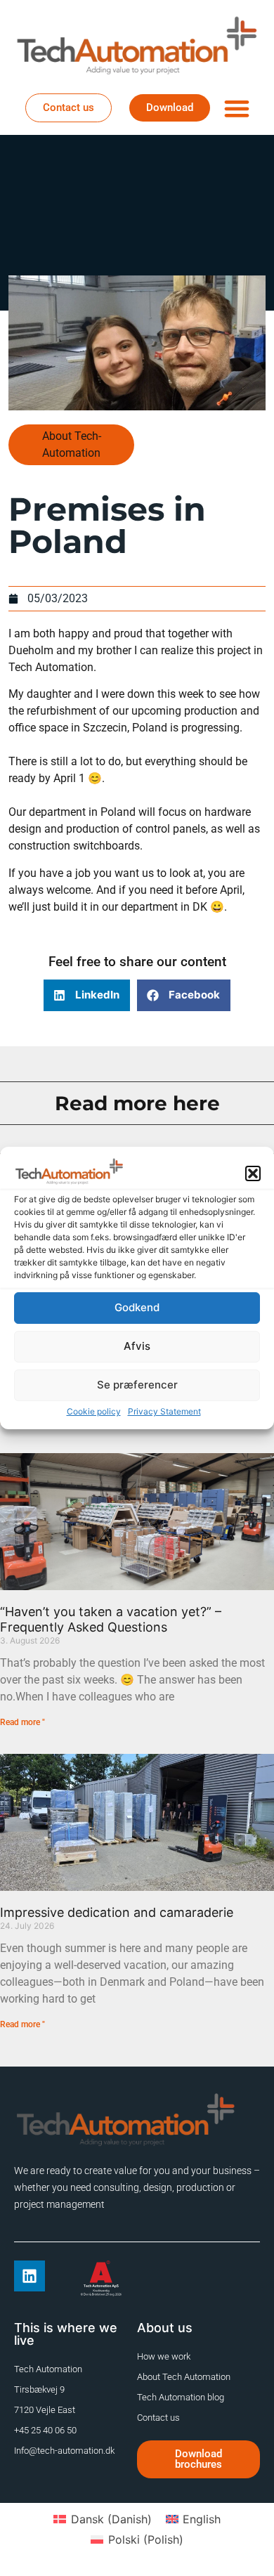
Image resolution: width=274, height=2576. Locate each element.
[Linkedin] (30, 2276)
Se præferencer (137, 1385)
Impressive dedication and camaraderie (117, 1912)
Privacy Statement (164, 1411)
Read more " (22, 1722)
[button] (253, 1173)
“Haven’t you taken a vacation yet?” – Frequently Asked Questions (111, 1619)
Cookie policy (94, 1411)
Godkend (137, 1307)
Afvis (137, 1346)
